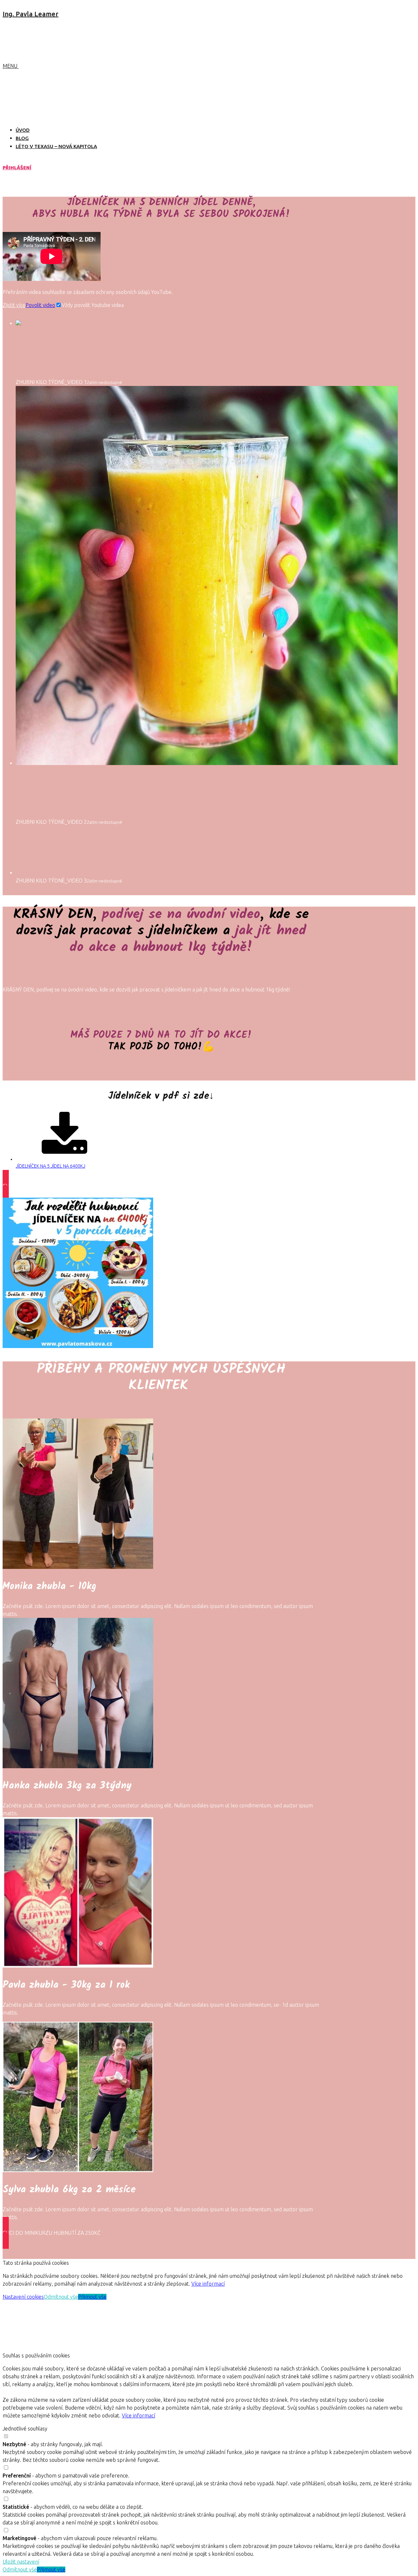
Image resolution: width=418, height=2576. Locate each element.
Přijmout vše (92, 2297)
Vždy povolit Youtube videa (93, 305)
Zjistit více (14, 305)
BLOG (22, 138)
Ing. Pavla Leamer (31, 14)
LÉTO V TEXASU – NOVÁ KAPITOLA (56, 146)
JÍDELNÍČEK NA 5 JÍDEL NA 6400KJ (50, 1166)
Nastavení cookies (23, 2297)
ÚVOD (23, 130)
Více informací (208, 2284)
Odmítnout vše (61, 2297)
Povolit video (40, 305)
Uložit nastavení (21, 2562)
